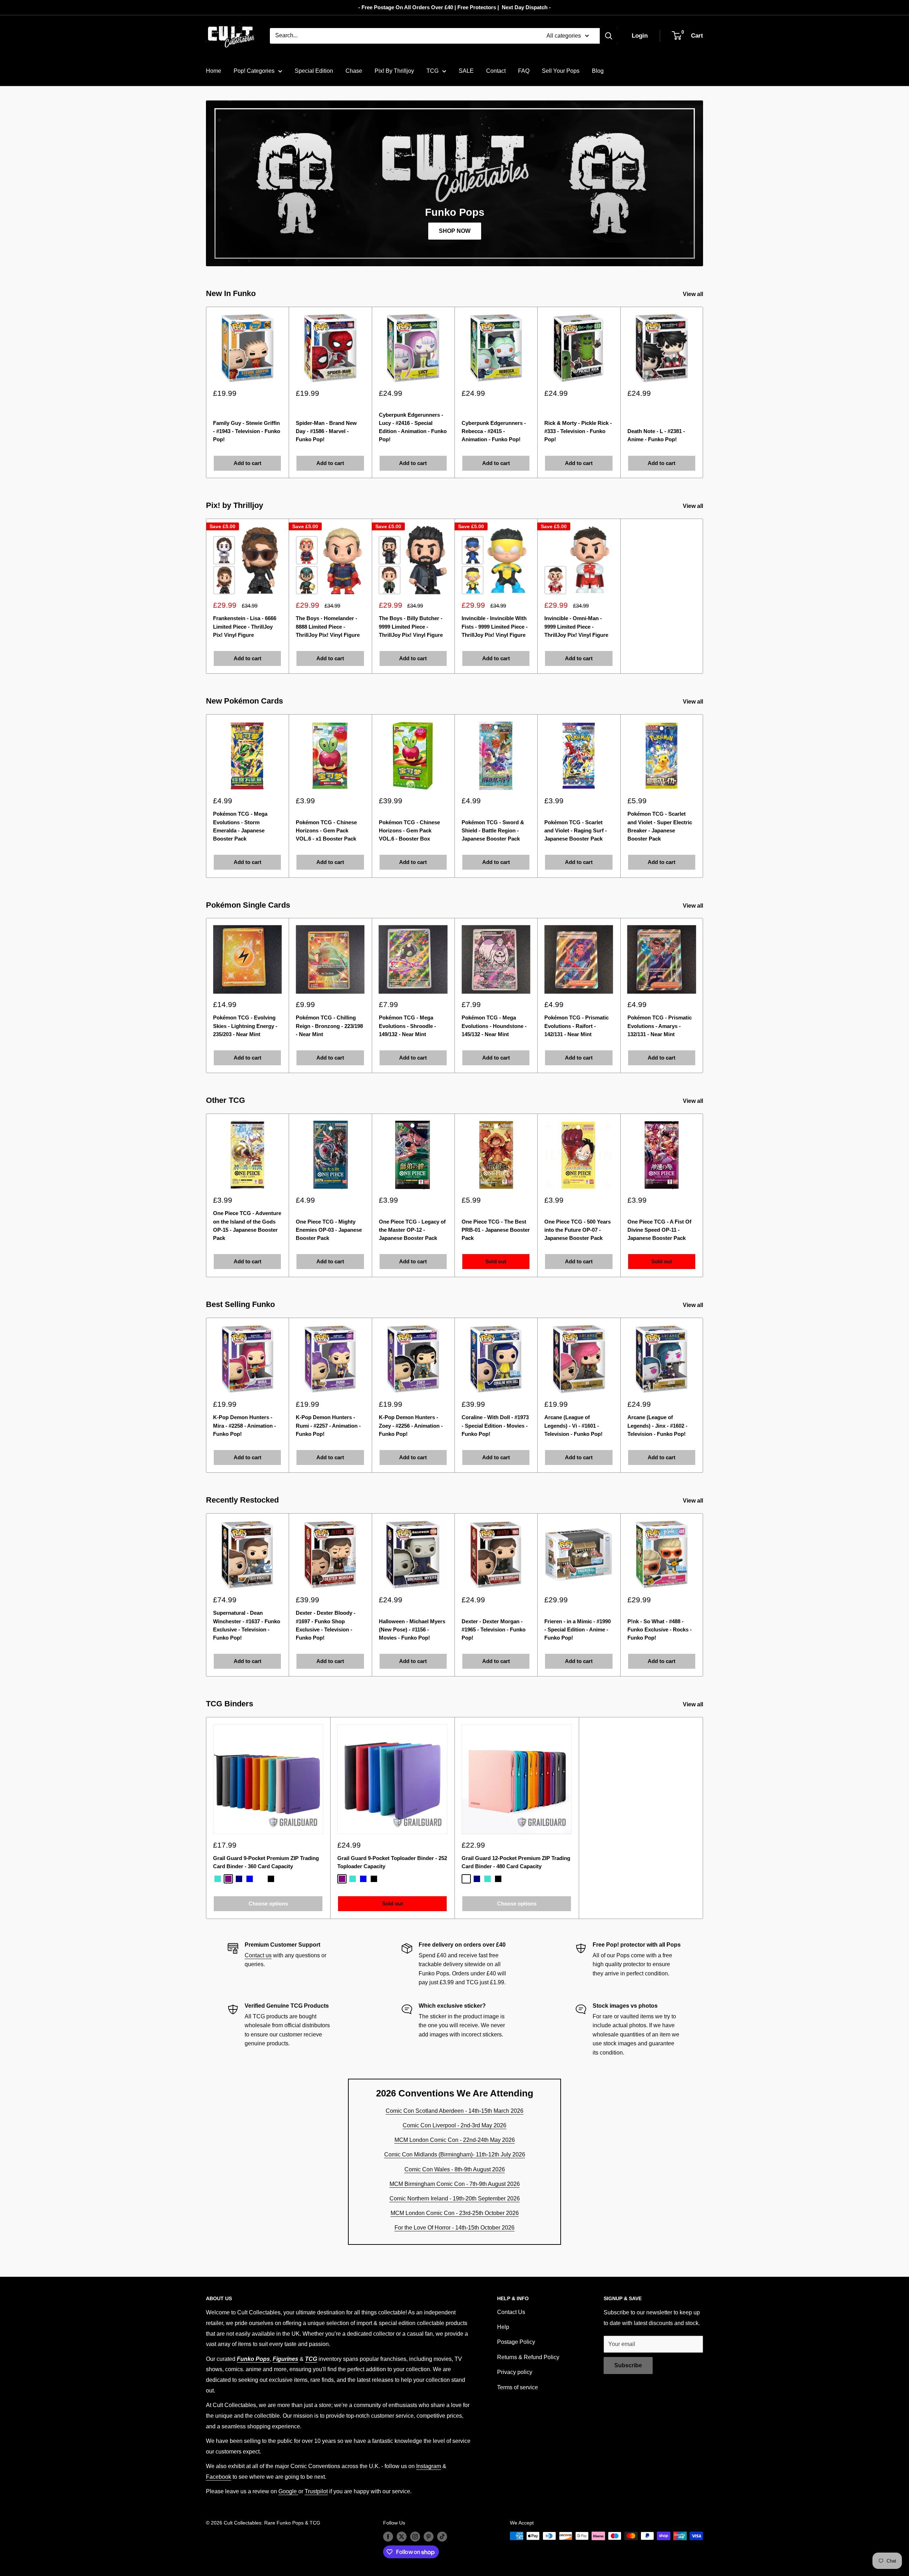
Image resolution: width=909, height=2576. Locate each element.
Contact (496, 71)
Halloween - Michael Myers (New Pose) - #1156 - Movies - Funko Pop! (412, 1629)
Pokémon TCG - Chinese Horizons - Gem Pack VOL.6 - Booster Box (409, 831)
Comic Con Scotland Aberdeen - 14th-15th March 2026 (454, 2111)
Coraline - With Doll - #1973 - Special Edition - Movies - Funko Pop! (495, 1426)
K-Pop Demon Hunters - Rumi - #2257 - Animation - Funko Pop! (328, 1426)
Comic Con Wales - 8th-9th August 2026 (455, 2169)
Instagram (429, 2466)
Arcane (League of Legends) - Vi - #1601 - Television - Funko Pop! (573, 1426)
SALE (466, 71)
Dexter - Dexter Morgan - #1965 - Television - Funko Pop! (494, 1629)
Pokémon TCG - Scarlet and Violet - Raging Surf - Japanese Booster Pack (576, 831)
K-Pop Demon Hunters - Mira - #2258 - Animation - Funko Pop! (244, 1426)
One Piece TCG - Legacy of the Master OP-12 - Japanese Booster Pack (412, 1230)
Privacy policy (515, 2372)
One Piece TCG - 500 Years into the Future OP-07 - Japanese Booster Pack (578, 1230)
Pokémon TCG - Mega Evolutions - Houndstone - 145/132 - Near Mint (494, 1026)
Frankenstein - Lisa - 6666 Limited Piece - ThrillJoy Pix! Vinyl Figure (245, 627)
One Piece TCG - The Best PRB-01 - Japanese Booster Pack (496, 1230)
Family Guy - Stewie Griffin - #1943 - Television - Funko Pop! (247, 431)
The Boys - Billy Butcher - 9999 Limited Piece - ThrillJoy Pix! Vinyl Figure (411, 627)
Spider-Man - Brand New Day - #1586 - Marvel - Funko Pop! (326, 431)
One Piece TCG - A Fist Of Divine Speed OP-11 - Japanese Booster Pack (659, 1230)
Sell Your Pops (561, 71)
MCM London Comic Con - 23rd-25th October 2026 (455, 2213)
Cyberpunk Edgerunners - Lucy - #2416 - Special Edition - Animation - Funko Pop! (413, 427)
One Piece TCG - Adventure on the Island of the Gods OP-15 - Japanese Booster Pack (247, 1226)
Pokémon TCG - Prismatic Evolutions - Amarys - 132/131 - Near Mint (660, 1026)
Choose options (268, 1904)
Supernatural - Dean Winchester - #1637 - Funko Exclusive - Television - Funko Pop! (247, 1625)
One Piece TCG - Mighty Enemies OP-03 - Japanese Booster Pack (329, 1230)
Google (288, 2491)
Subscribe (628, 2365)
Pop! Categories (254, 71)
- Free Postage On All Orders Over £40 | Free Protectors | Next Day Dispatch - (454, 7)
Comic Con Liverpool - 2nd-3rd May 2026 (454, 2125)
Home (214, 71)
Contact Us (511, 2312)
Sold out (496, 1262)
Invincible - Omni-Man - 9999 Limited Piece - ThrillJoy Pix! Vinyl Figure (576, 627)
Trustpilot (316, 2491)
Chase (354, 71)
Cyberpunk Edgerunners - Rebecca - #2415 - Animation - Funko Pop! (494, 431)
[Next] (703, 392)
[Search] (609, 36)
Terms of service (518, 2387)
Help (503, 2327)
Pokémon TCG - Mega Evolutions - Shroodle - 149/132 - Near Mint (407, 1026)
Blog (598, 71)
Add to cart (247, 463)
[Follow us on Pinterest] (429, 2537)
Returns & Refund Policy (528, 2357)
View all (694, 294)
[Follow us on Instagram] (415, 2537)
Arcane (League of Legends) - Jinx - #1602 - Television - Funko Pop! (657, 1426)
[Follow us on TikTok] (442, 2537)
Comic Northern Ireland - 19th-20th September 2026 (455, 2198)
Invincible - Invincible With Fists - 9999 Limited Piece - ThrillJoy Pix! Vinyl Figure (495, 627)
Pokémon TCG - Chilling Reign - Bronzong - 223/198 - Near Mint (329, 1026)
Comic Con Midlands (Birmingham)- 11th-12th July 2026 (455, 2154)
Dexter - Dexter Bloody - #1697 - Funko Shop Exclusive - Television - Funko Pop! (326, 1625)
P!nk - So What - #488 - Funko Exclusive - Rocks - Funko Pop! (660, 1629)
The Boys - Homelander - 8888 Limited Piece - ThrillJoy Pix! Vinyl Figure (328, 627)
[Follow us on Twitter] (402, 2537)
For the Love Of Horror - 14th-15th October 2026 (454, 2228)
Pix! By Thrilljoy (394, 71)
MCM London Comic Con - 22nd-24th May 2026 (455, 2140)
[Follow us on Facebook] (388, 2537)
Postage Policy (516, 2342)
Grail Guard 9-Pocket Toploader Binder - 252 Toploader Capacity (392, 1862)
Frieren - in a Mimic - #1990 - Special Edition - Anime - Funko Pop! (578, 1629)
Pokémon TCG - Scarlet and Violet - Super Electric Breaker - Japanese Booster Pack (660, 827)
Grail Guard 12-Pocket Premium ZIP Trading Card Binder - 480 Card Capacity (516, 1862)
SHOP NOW (455, 231)
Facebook (219, 2477)
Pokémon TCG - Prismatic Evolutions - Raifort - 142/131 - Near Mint (576, 1026)
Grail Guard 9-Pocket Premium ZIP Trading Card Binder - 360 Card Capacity (266, 1862)
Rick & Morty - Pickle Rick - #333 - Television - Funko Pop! (578, 431)
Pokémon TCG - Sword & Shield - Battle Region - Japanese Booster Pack (493, 831)
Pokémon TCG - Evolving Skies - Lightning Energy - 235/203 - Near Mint (245, 1026)
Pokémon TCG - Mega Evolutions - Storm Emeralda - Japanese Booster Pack (240, 827)
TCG (432, 71)
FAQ (524, 71)
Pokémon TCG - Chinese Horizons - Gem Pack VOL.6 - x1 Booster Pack (326, 831)
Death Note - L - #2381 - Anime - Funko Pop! (656, 435)
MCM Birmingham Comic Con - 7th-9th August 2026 (455, 2184)
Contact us (258, 1955)
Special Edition (314, 71)
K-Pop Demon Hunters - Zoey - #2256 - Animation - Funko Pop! (411, 1426)
